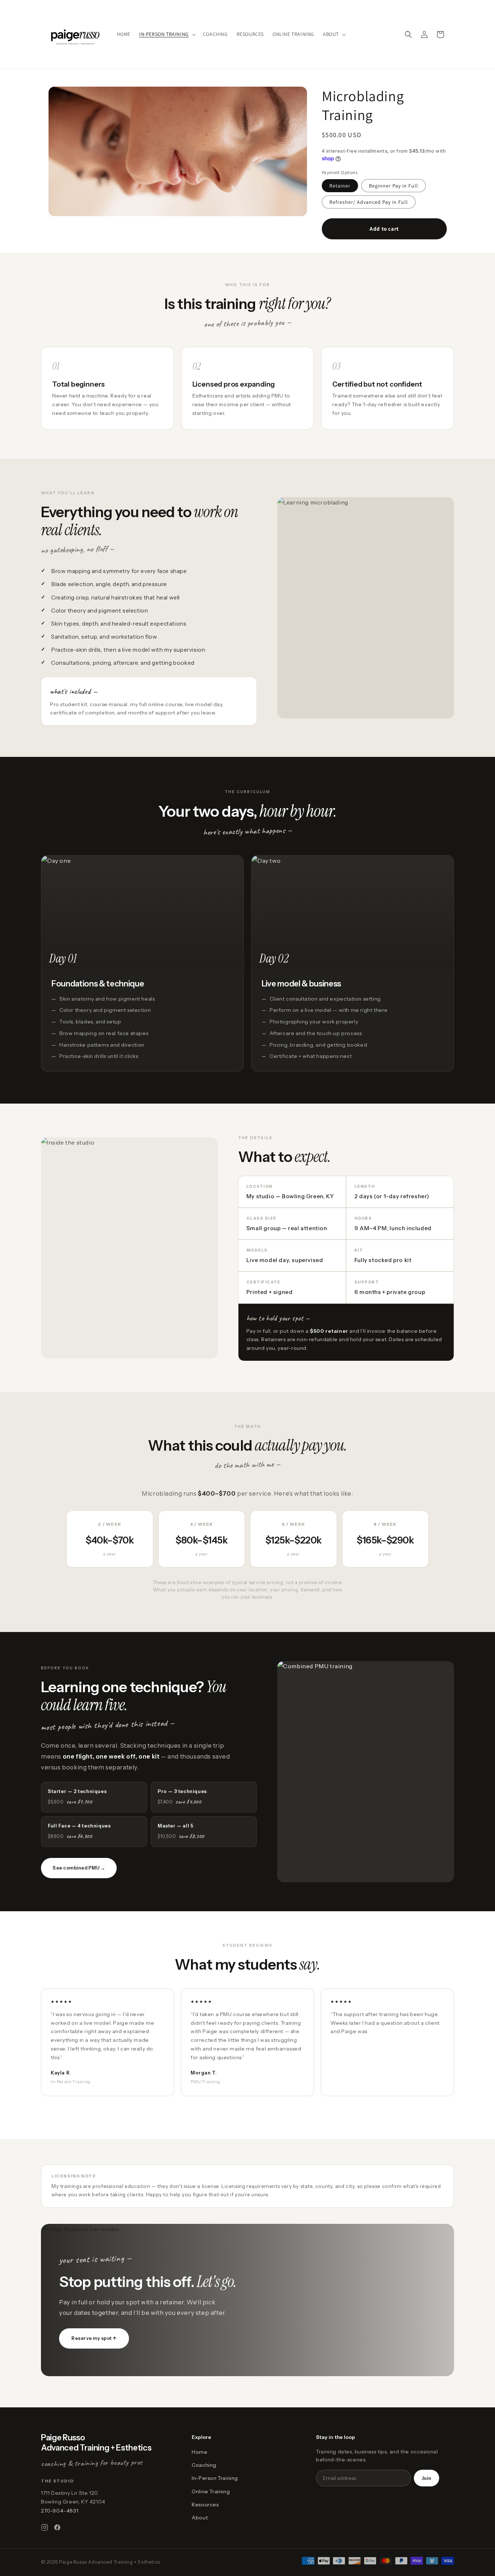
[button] (167, 34)
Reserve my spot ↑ (94, 2338)
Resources (205, 2505)
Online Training (211, 2491)
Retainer (340, 186)
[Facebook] (57, 2527)
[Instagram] (45, 2527)
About (200, 2518)
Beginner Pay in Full (394, 186)
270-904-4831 (60, 2511)
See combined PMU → (79, 1868)
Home (199, 2452)
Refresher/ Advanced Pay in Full (369, 202)
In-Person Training (215, 2478)
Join (427, 2478)
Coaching (204, 2465)
